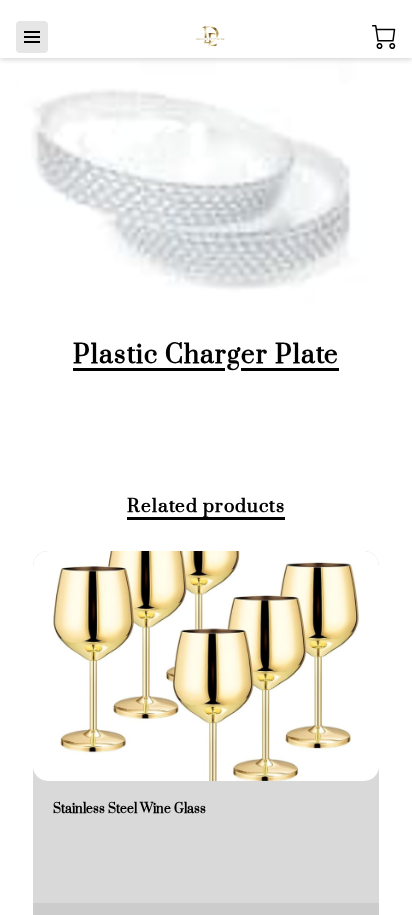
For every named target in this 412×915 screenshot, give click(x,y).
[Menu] (32, 37)
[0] (384, 37)
